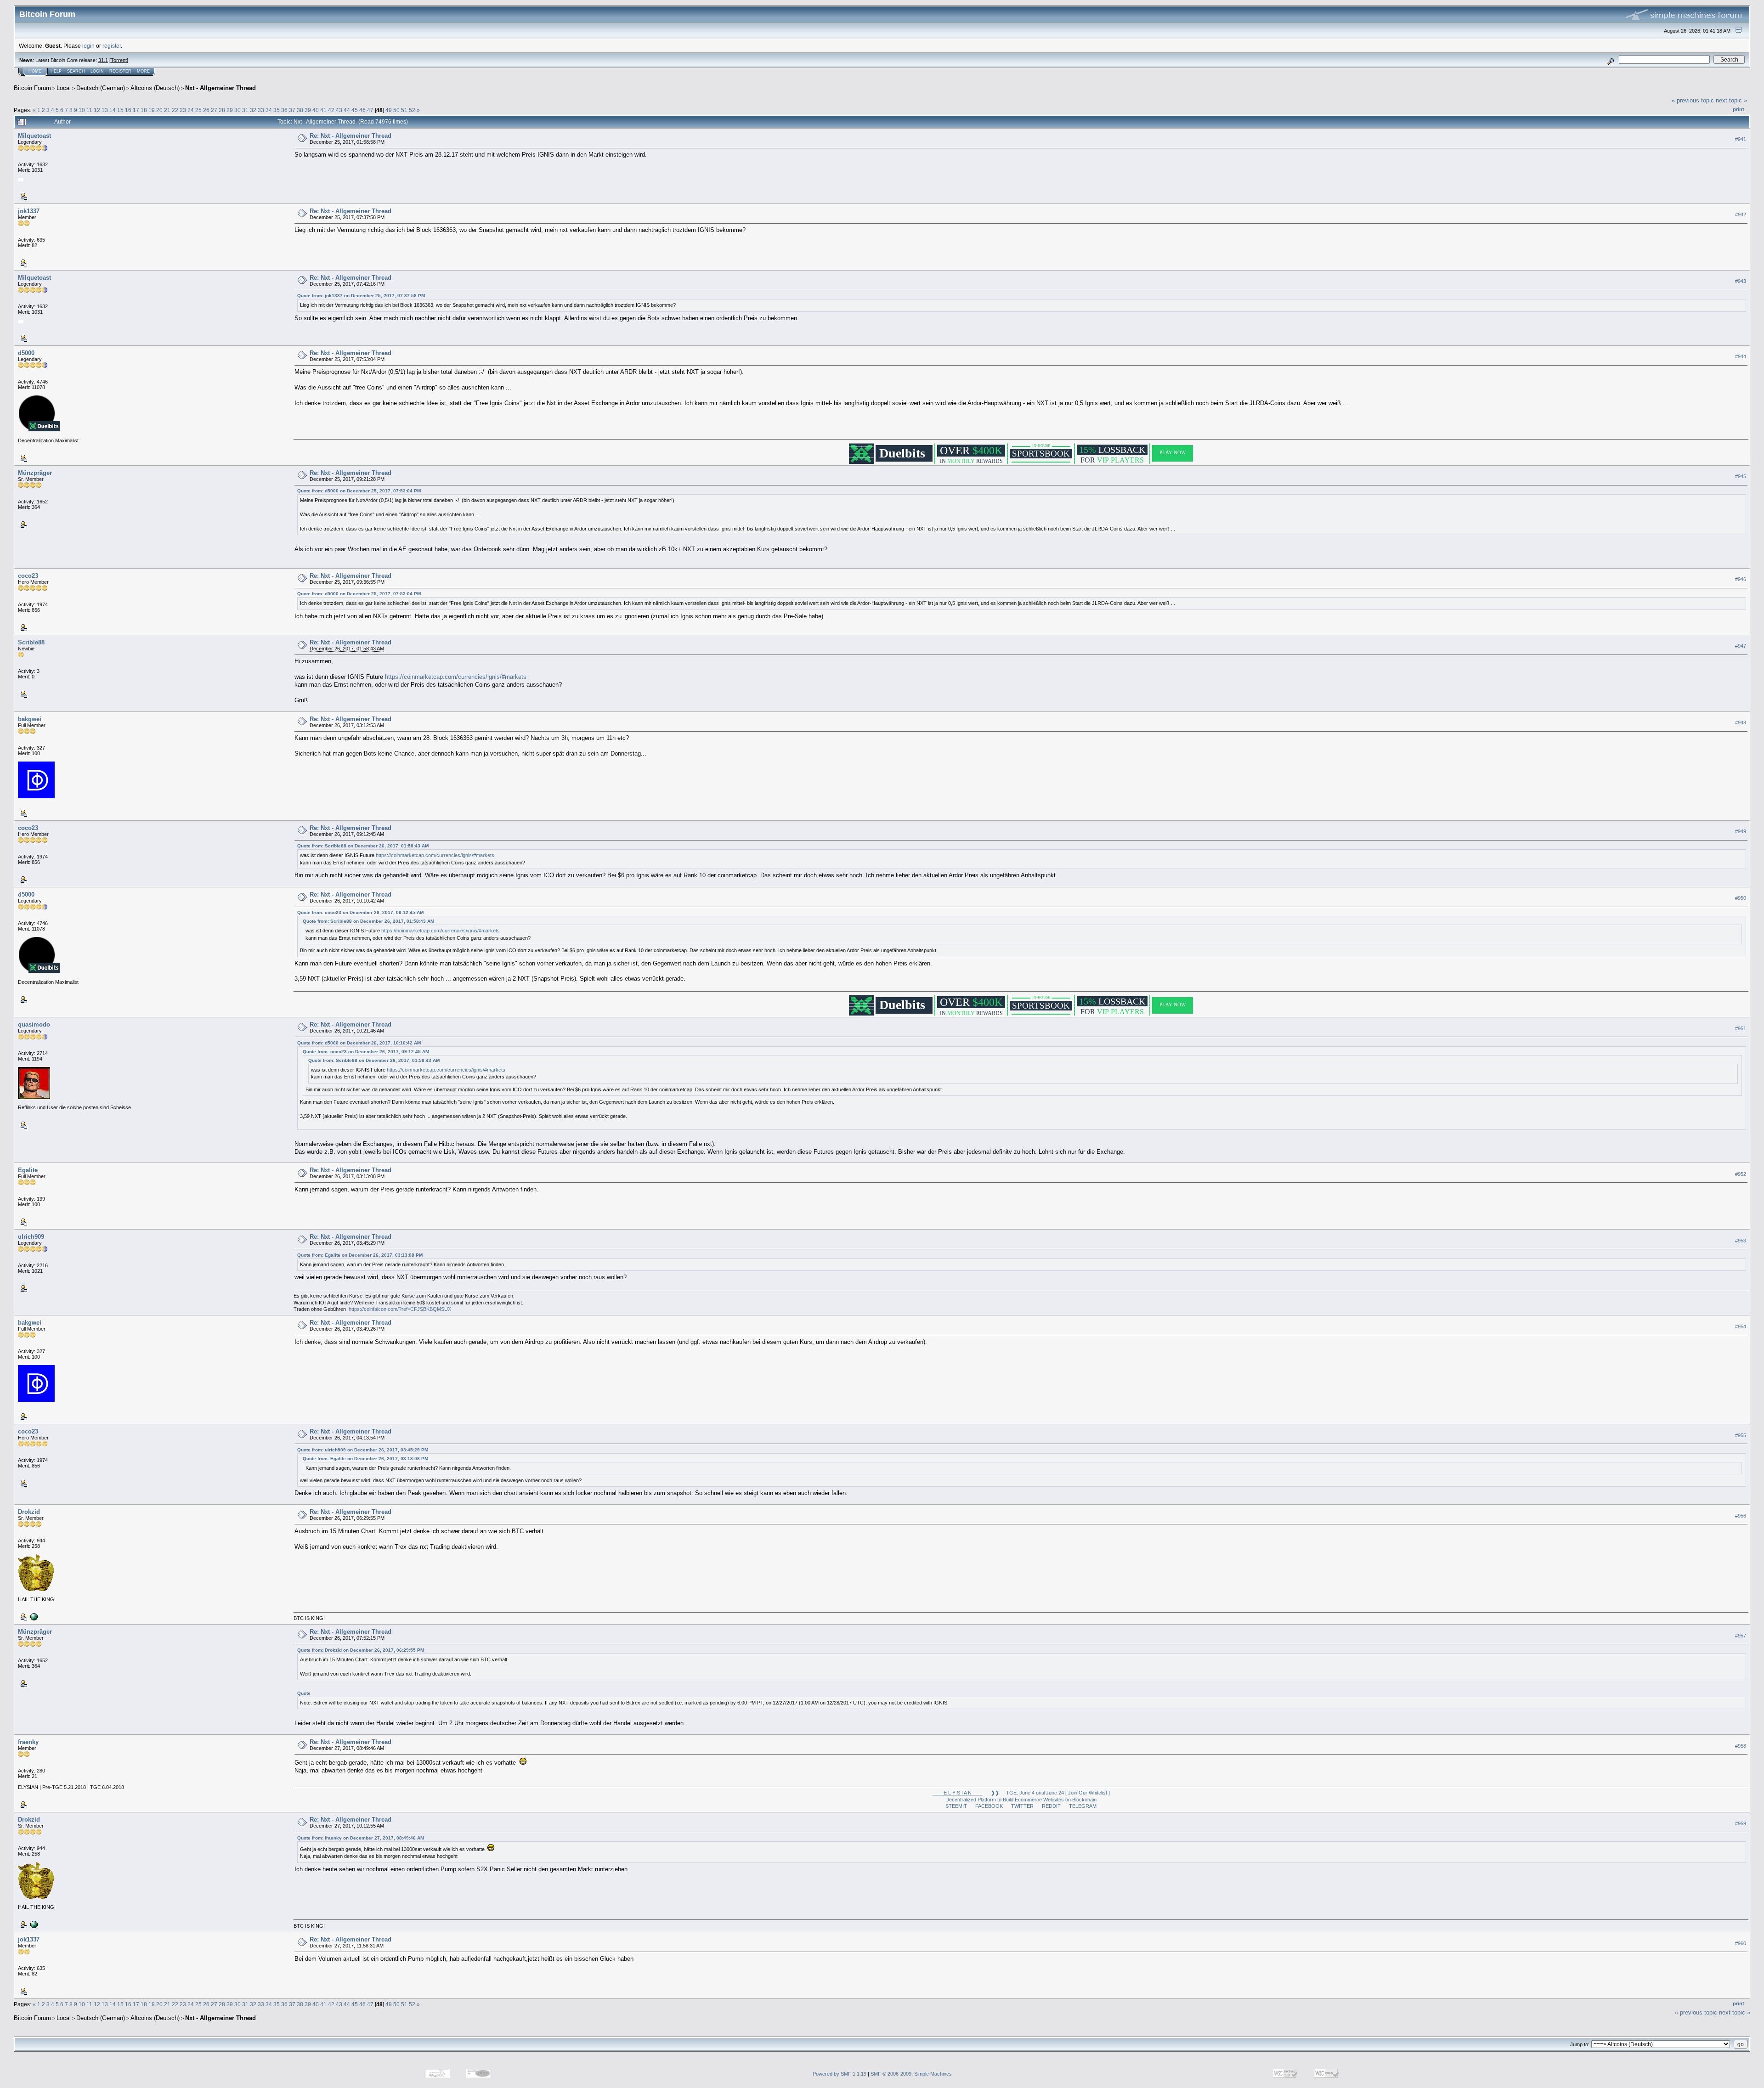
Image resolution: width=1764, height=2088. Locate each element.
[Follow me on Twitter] (33, 1616)
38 (300, 110)
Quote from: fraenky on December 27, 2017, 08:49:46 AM (361, 1838)
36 (284, 110)
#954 (1741, 1326)
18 (144, 110)
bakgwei (30, 719)
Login (97, 71)
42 (331, 110)
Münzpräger (35, 473)
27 (214, 110)
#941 (1741, 139)
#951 (1741, 1028)
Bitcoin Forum (32, 88)
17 (136, 110)
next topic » (1731, 100)
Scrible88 (31, 642)
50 (396, 110)
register (112, 46)
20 (159, 110)
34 (269, 110)
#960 (1741, 1943)
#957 (1741, 1636)
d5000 (26, 353)
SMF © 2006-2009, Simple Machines (911, 2074)
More (143, 71)
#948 (1741, 722)
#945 (1741, 476)
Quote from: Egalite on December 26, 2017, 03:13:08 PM (360, 1255)
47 (370, 110)
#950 (1741, 898)
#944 (1741, 356)
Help (56, 71)
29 (230, 110)
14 (113, 110)
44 (347, 110)
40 (316, 110)
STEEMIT (956, 1806)
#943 (1741, 281)
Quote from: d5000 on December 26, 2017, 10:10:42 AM (359, 1043)
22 (175, 110)
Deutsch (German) (101, 88)
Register (120, 71)
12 (97, 110)
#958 (1741, 1746)
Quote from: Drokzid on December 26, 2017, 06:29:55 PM (361, 1650)
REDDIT (1051, 1806)
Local (64, 88)
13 (105, 110)
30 (237, 110)
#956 (1741, 1516)
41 (323, 110)
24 (191, 110)
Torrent (119, 60)
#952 (1741, 1174)
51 (404, 110)
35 (277, 110)
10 (82, 110)
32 (253, 110)
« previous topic (1693, 100)
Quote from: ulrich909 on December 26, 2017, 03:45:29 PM (363, 1450)
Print (1739, 109)
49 (389, 110)
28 (222, 110)
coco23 (28, 576)
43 (339, 110)
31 (245, 110)
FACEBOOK (989, 1806)
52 (412, 110)
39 (308, 110)
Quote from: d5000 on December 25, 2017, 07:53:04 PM (359, 491)
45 (355, 110)
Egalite (28, 1170)
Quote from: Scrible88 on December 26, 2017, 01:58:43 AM (363, 846)
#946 (1741, 580)
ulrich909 (31, 1237)
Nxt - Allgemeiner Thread (220, 88)
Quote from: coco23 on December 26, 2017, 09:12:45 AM (360, 912)
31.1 (103, 60)
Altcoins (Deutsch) (155, 88)
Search (76, 71)
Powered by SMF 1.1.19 (840, 2074)
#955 (1741, 1435)
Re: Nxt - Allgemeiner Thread (351, 136)
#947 (1741, 646)
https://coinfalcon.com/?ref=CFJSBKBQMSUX (400, 1309)
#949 (1741, 831)
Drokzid (29, 1512)
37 (292, 110)
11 (89, 110)
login (88, 46)
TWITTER (1022, 1806)
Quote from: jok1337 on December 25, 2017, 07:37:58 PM (361, 296)
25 (198, 110)
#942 (1741, 214)
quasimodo (34, 1024)
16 (128, 110)
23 (183, 110)
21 (167, 110)
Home (35, 71)
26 (206, 110)
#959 (1741, 1823)
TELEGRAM (1083, 1806)
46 (362, 110)
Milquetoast (34, 136)
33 (261, 110)
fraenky (28, 1742)
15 (120, 110)
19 (152, 110)
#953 (1741, 1241)
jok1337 (29, 211)
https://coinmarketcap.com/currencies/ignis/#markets (456, 677)
